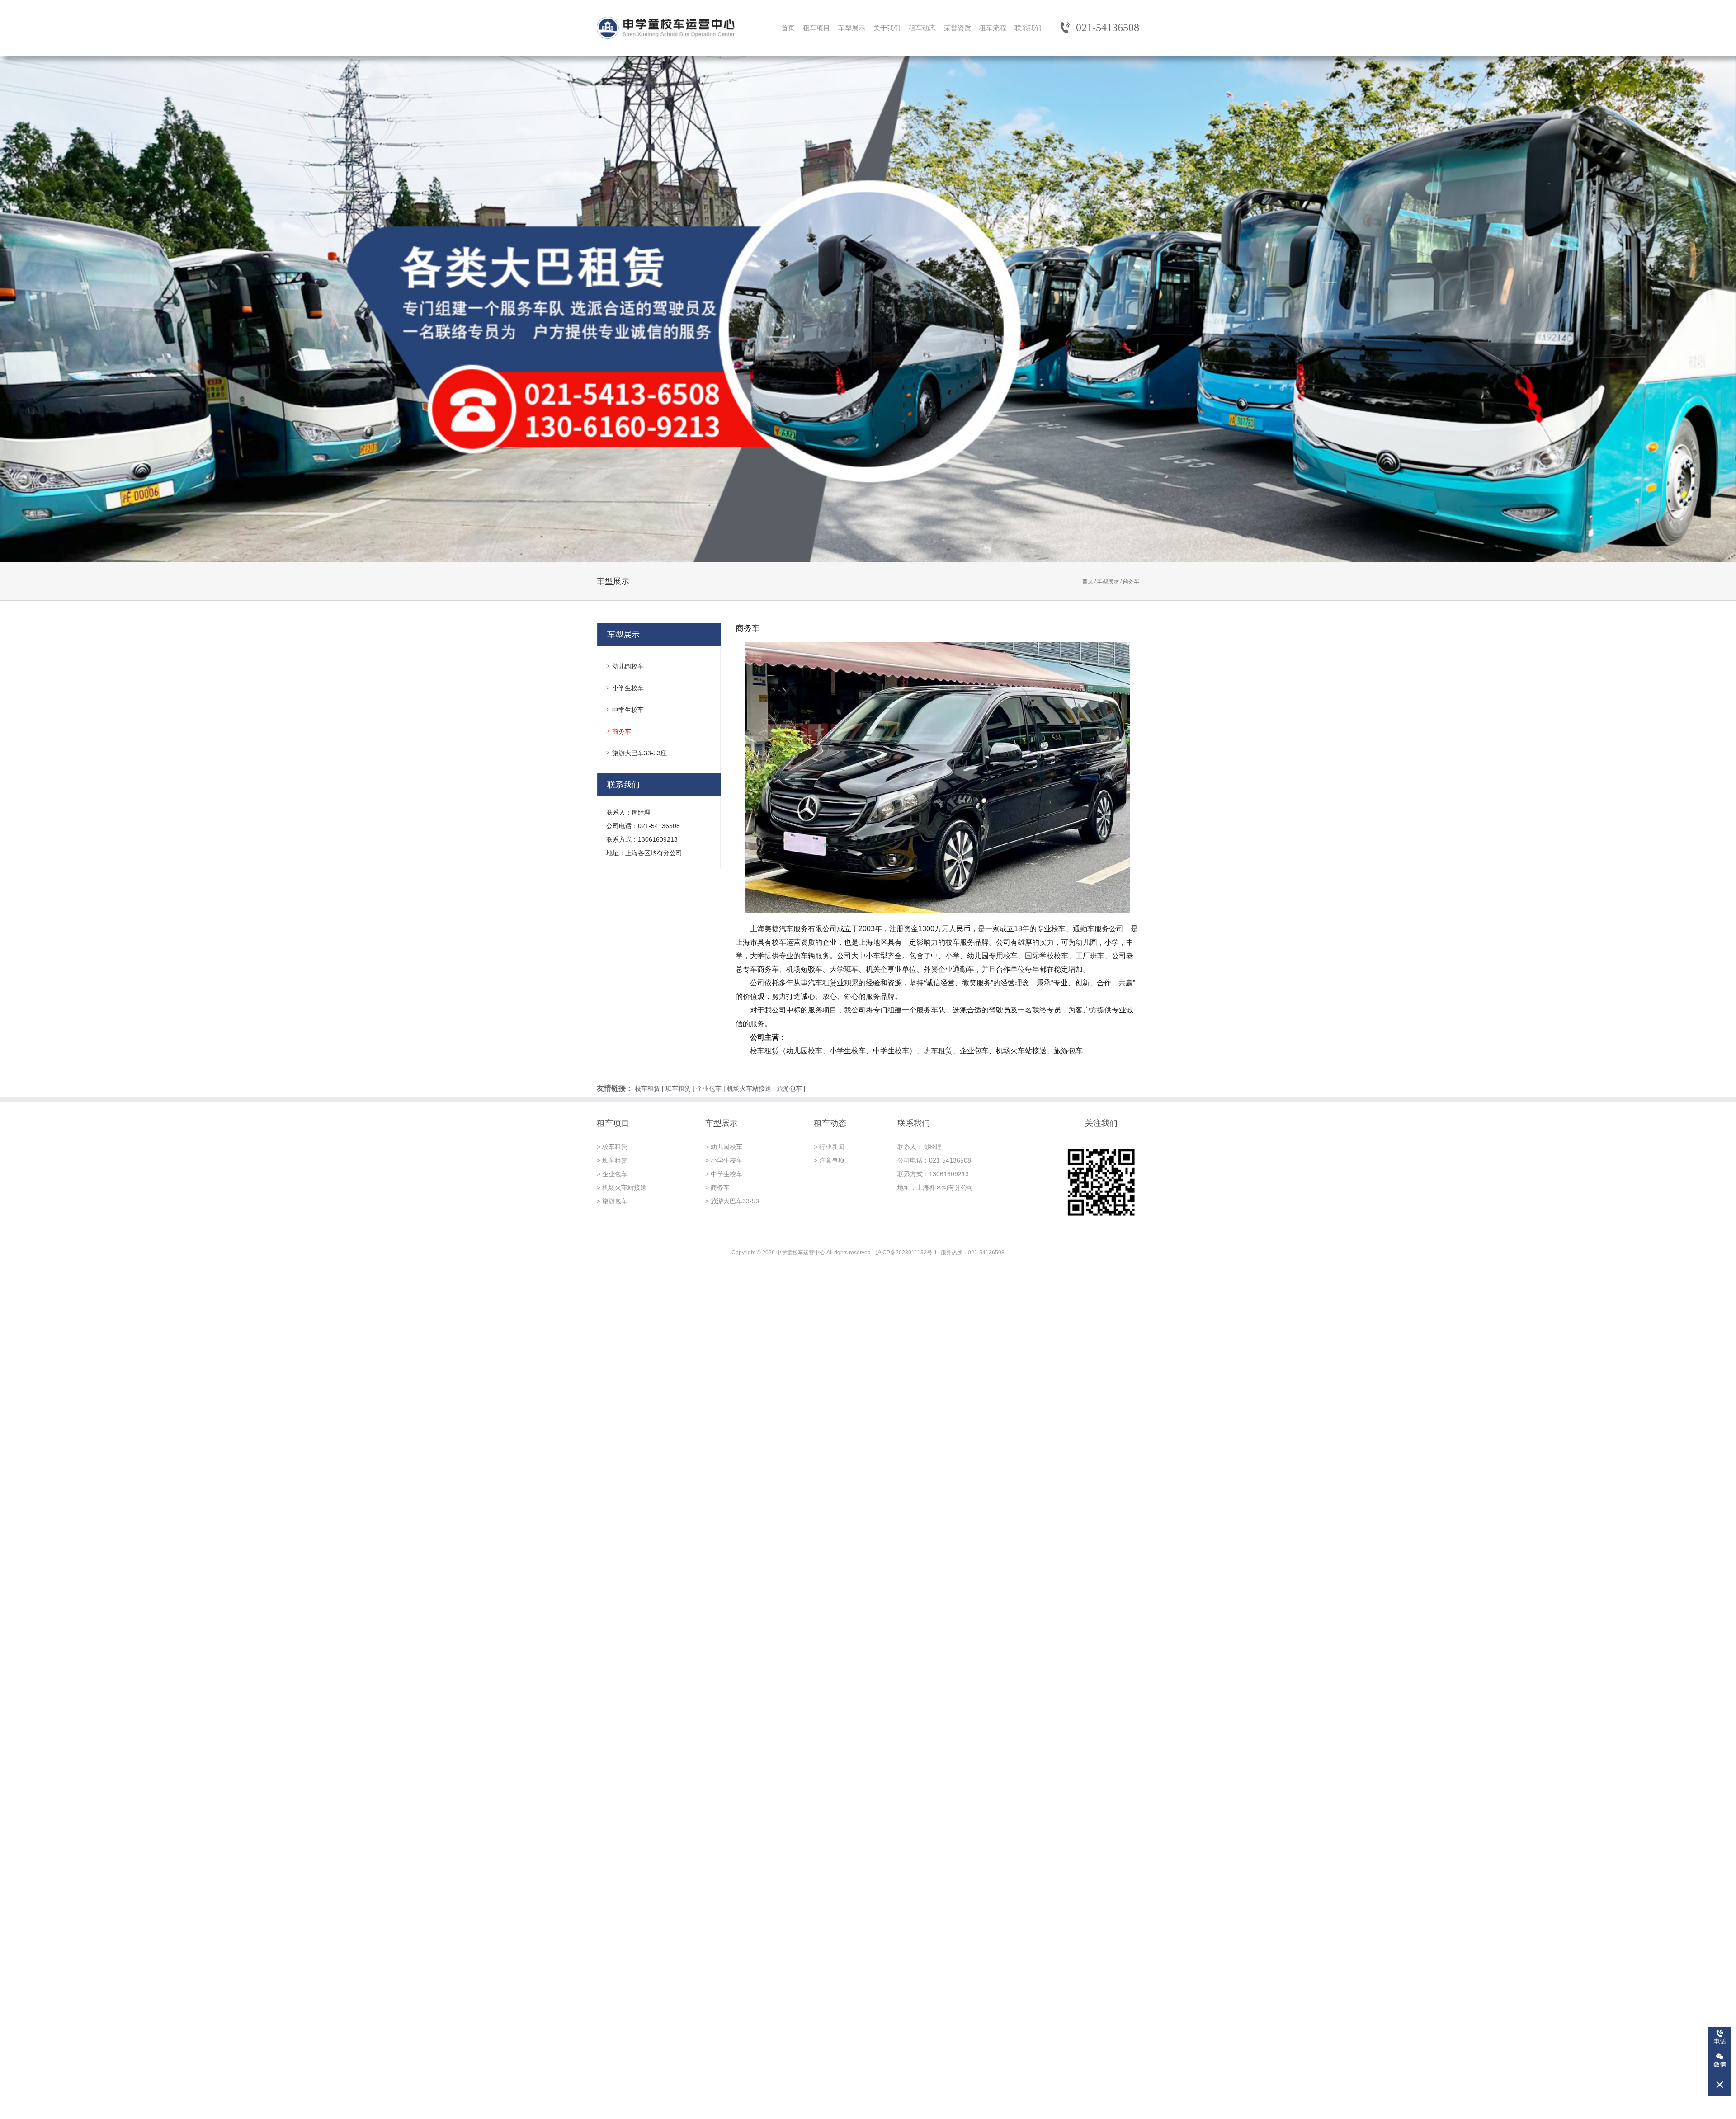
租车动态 (922, 28)
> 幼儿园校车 (724, 1147)
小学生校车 (628, 688)
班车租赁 (678, 1088)
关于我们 (887, 28)
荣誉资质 (958, 28)
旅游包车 (789, 1088)
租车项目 (816, 28)
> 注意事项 (829, 1160)
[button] (1693, 309)
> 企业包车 (612, 1174)
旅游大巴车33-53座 (639, 753)
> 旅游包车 (612, 1201)
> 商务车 (717, 1187)
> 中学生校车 (724, 1174)
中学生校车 (628, 710)
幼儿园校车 (628, 666)
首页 (788, 28)
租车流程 (993, 28)
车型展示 (852, 28)
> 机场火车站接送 (622, 1187)
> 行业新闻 (829, 1147)
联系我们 (1028, 28)
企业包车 (709, 1088)
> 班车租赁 (612, 1160)
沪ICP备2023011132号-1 (906, 1253)
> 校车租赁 (612, 1147)
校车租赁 (647, 1088)
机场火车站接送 (749, 1088)
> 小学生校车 (724, 1160)
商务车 (622, 731)
